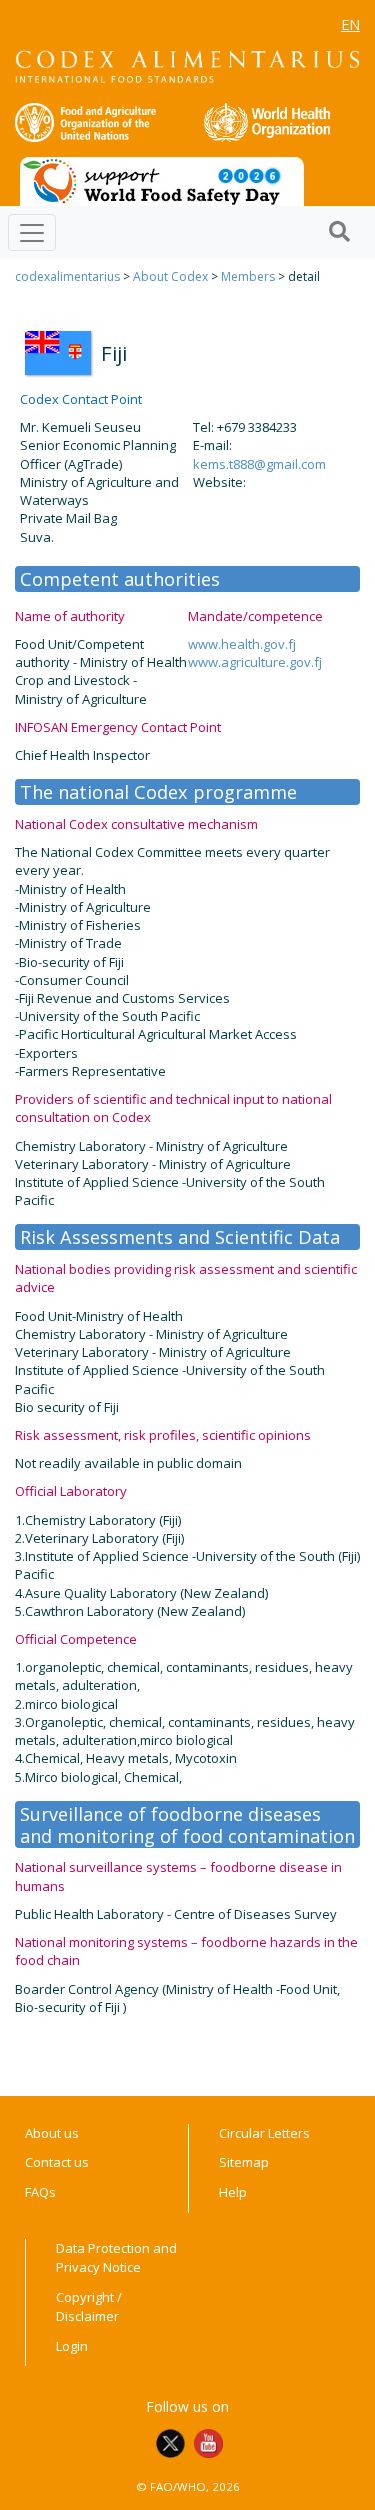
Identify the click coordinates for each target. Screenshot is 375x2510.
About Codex (170, 276)
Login (72, 2346)
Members (248, 276)
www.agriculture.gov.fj (255, 662)
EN (350, 24)
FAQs (40, 2192)
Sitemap (244, 2162)
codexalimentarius (67, 276)
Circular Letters (264, 2133)
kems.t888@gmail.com (259, 464)
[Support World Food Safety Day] (162, 180)
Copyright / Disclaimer (89, 2307)
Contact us (57, 2162)
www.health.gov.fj (242, 644)
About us (52, 2133)
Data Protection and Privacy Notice (116, 2258)
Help (233, 2192)
